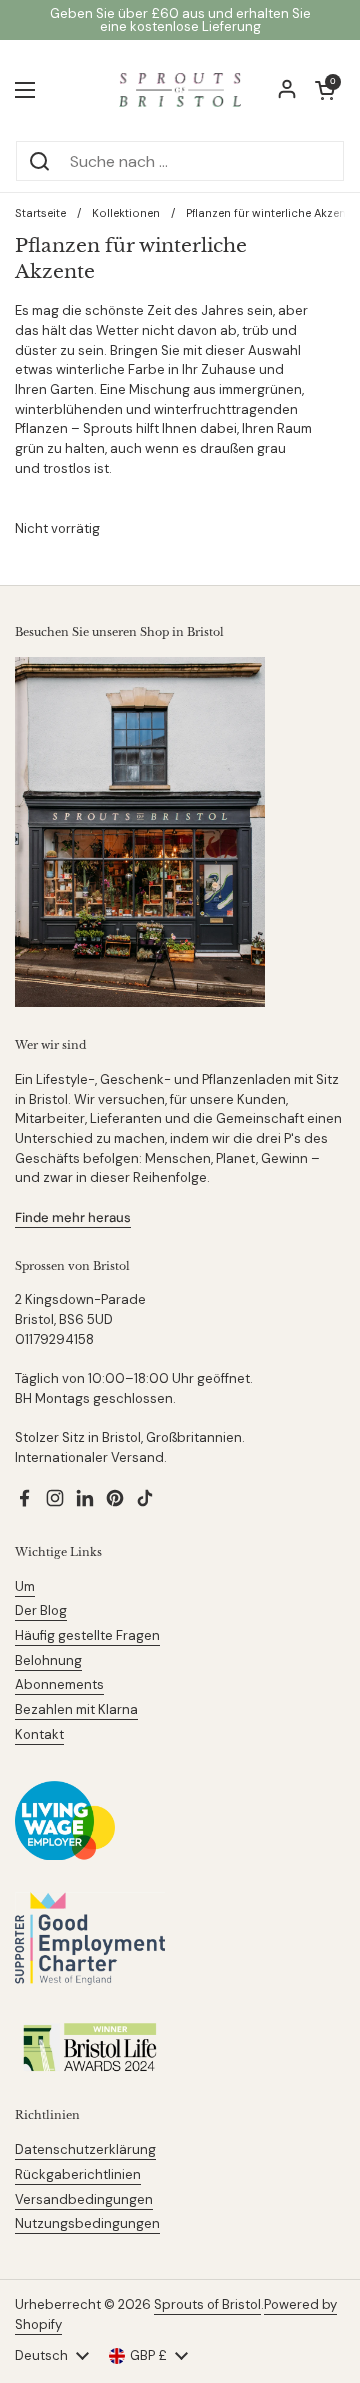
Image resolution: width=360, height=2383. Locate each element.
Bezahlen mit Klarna (76, 1709)
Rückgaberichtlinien (78, 2174)
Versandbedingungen (84, 2199)
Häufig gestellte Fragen (87, 1635)
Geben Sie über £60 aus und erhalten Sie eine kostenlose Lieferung (180, 20)
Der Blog (41, 1610)
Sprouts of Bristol (207, 2304)
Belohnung (48, 1660)
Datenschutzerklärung (85, 2149)
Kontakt (39, 1734)
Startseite (40, 213)
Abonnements (59, 1684)
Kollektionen (126, 213)
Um (25, 1586)
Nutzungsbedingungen (87, 2223)
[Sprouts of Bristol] (180, 90)
